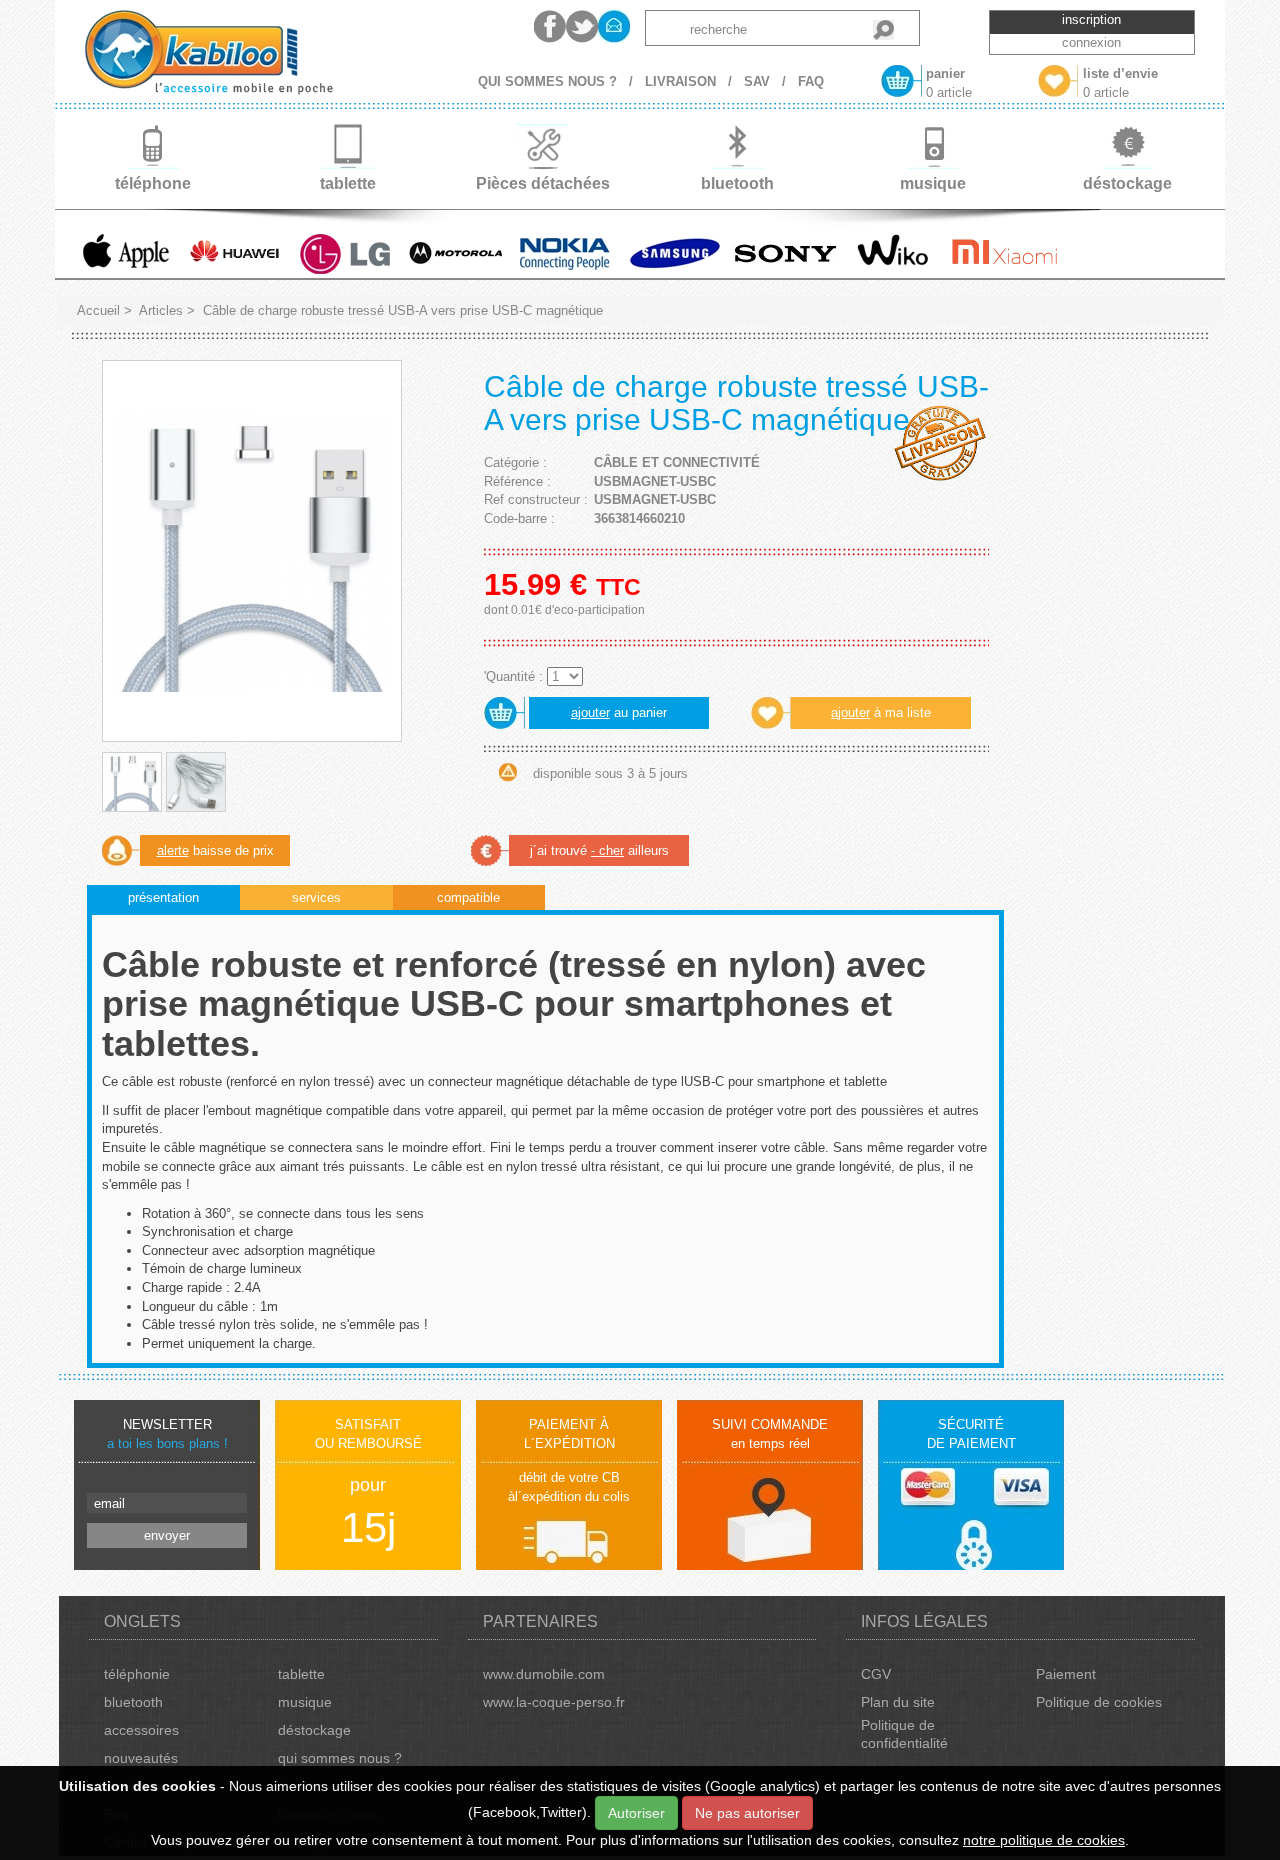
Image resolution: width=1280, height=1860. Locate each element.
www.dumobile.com (544, 1674)
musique (305, 1702)
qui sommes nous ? (340, 1758)
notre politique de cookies (1044, 1840)
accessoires (141, 1730)
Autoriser (636, 1813)
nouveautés (141, 1758)
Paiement (1066, 1674)
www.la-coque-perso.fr (554, 1702)
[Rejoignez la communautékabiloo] (550, 26)
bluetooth (133, 1702)
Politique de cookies (1099, 1702)
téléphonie (137, 1674)
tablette (301, 1674)
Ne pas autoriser (747, 1813)
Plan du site (898, 1702)
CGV (876, 1674)
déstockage (314, 1730)
